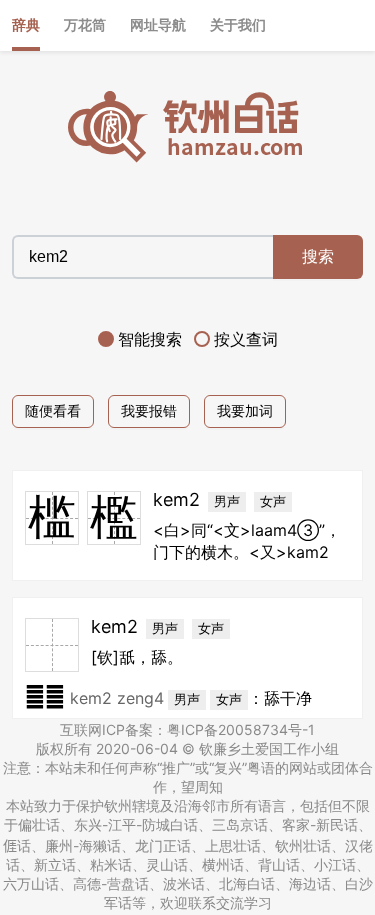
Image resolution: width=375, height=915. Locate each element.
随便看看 (53, 410)
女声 (273, 501)
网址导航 (158, 24)
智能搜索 (150, 339)
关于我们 (238, 24)
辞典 (26, 24)
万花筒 (85, 24)
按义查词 (246, 339)
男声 (227, 501)
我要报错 (149, 410)
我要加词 (245, 410)
